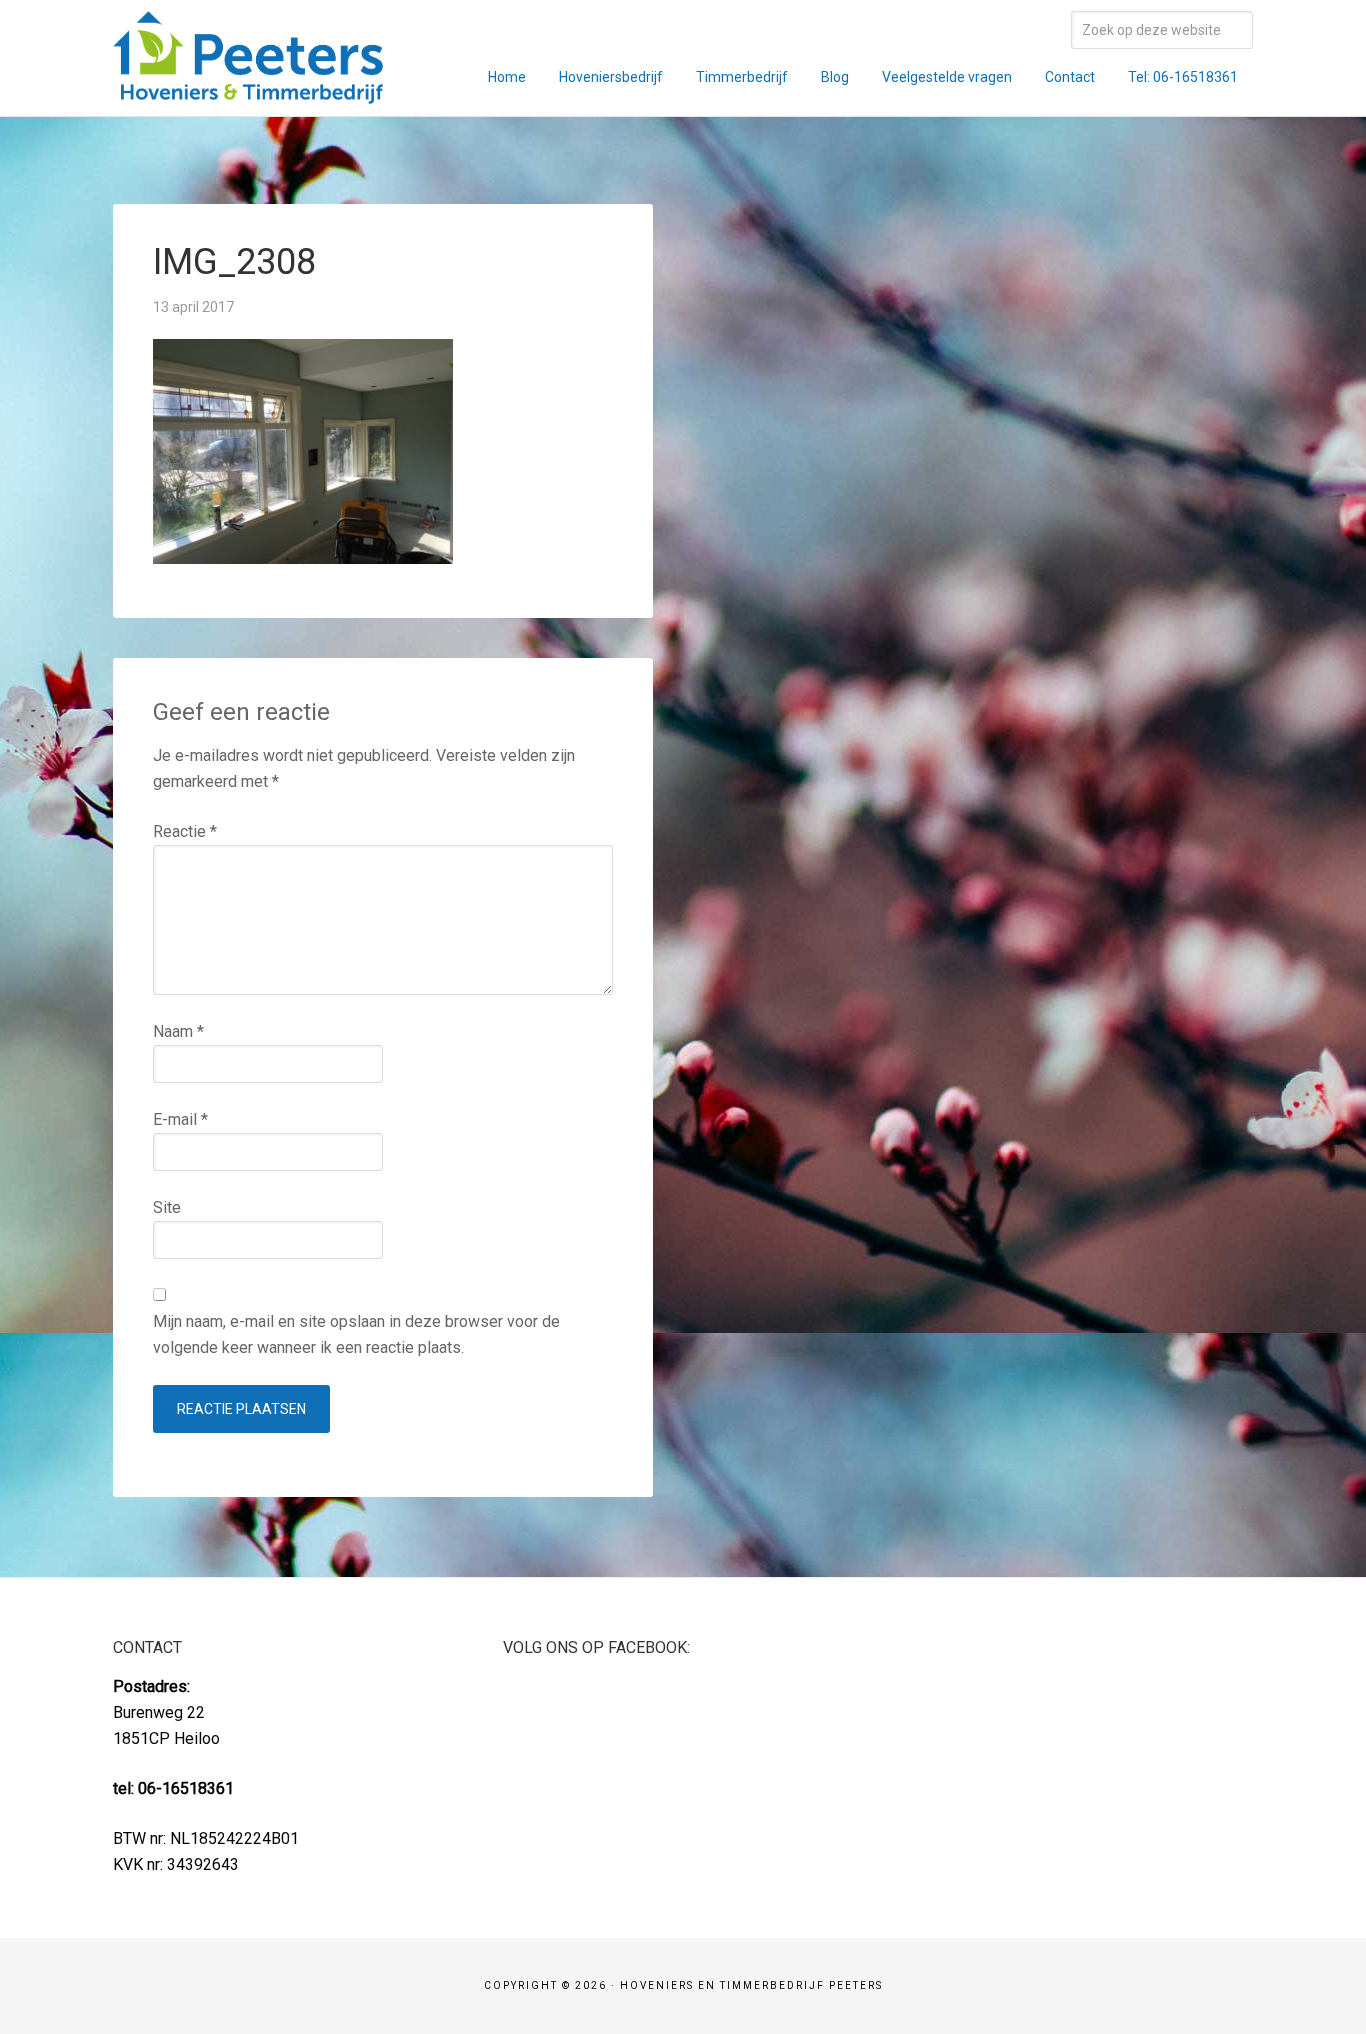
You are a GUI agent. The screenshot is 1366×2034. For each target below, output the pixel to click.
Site (167, 1207)
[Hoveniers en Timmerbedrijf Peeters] (248, 90)
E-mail (180, 1119)
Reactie (185, 831)
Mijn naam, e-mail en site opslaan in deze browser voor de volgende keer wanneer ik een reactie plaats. (356, 1334)
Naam (178, 1031)
